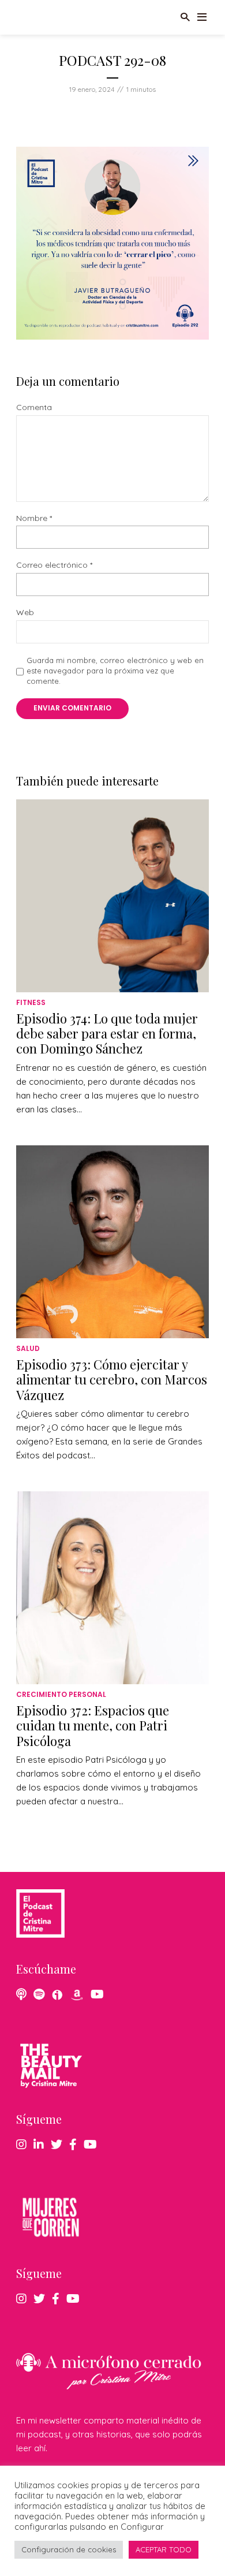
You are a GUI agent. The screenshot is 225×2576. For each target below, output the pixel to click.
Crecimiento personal (61, 1694)
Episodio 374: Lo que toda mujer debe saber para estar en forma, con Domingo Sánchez (107, 1034)
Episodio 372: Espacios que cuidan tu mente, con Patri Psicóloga (93, 1726)
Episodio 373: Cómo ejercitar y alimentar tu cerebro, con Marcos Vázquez (112, 1380)
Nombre (34, 518)
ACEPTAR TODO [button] (164, 2549)
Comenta (34, 407)
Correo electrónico (54, 565)
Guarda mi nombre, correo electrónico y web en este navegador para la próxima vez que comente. (115, 671)
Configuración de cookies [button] (69, 2549)
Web (25, 613)
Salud (28, 1348)
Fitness (31, 1002)
